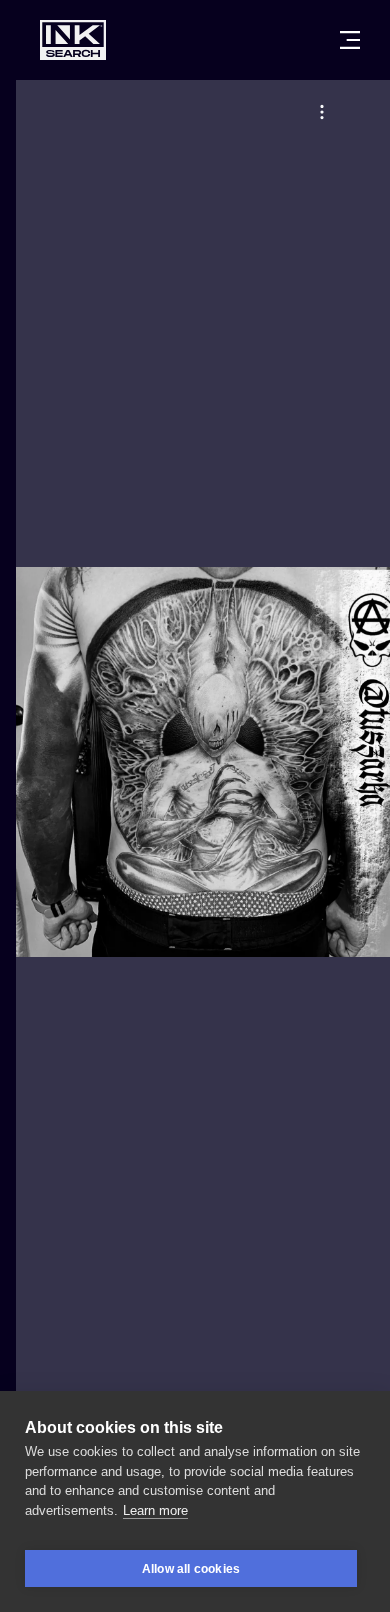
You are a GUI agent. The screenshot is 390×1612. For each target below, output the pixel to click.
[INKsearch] (73, 40)
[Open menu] (350, 40)
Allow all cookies (191, 1569)
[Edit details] (322, 112)
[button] (322, 112)
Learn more (155, 1510)
